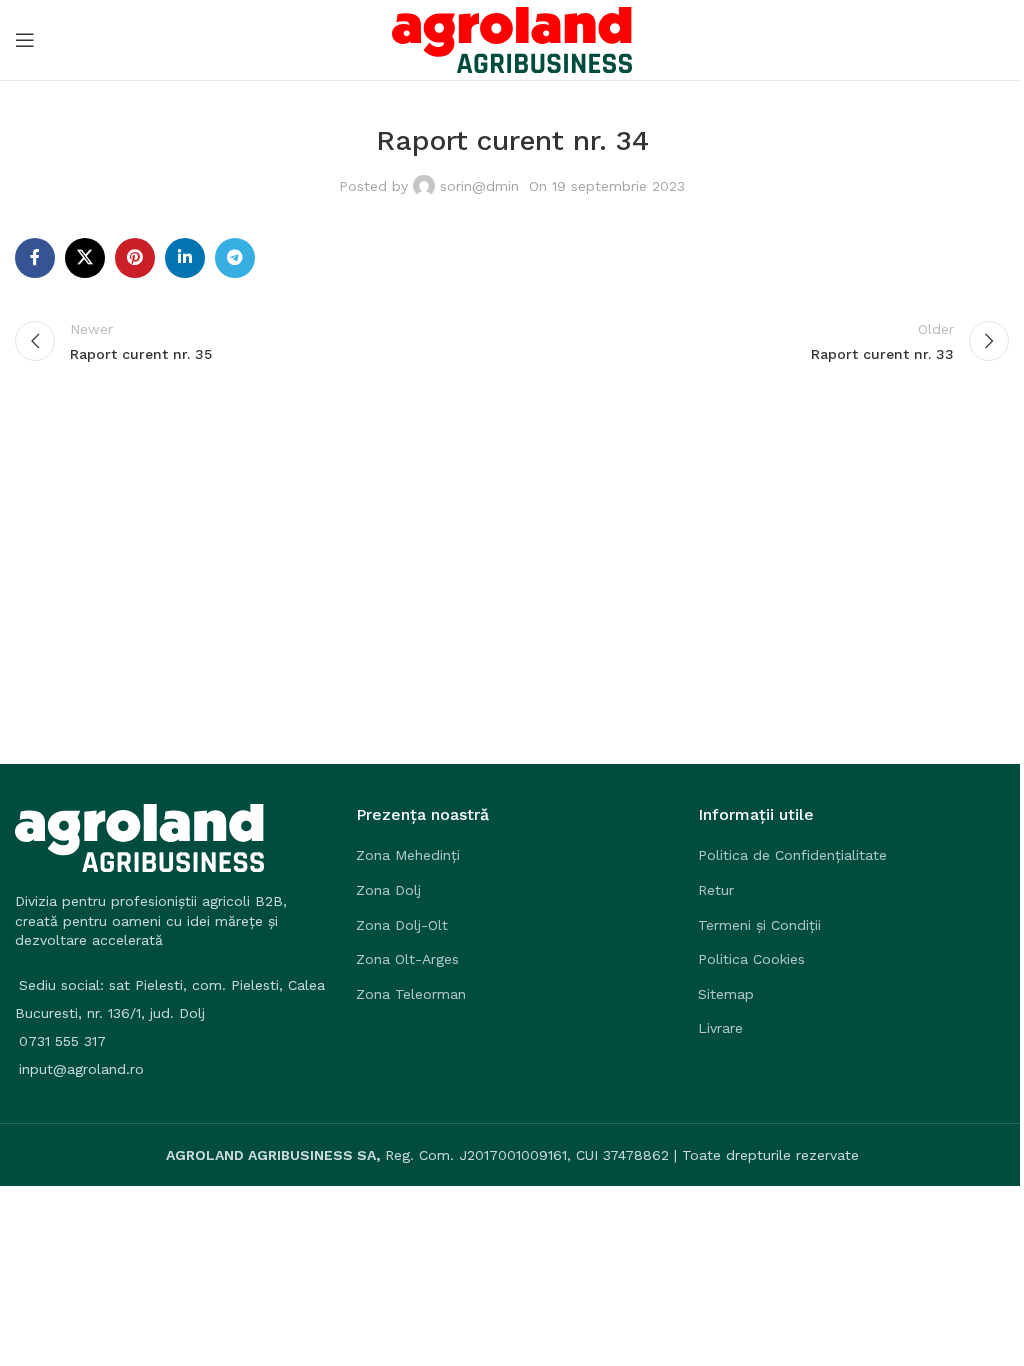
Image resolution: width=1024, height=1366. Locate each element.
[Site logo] (512, 39)
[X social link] (85, 258)
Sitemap (726, 994)
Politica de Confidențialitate (792, 855)
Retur (716, 890)
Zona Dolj (388, 890)
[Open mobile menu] (25, 40)
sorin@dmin (479, 186)
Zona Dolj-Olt (402, 925)
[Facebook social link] (35, 258)
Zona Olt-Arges (407, 959)
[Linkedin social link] (185, 258)
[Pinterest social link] (135, 258)
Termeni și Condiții (759, 925)
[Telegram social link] (235, 258)
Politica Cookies (751, 959)
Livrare (720, 1028)
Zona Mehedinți (408, 855)
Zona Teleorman (411, 994)
